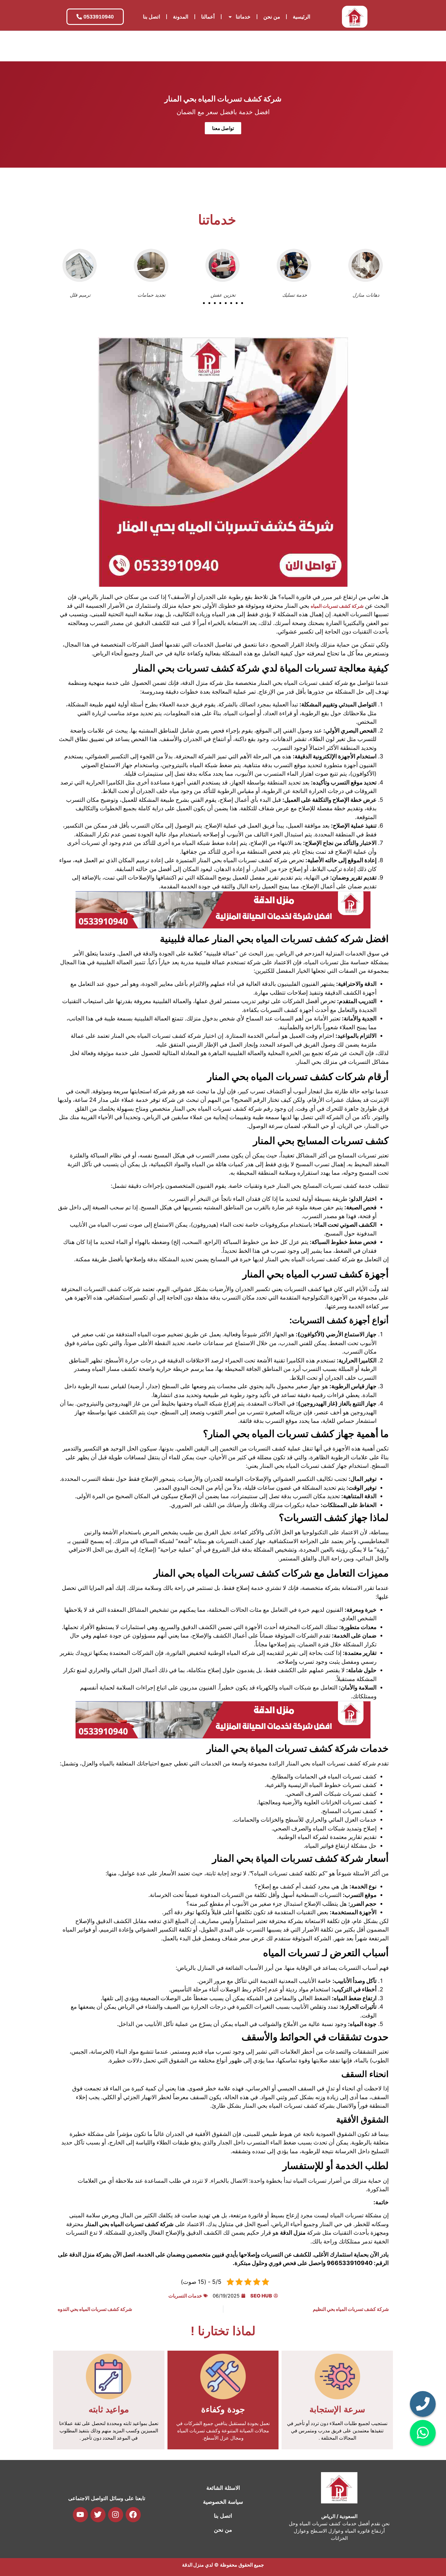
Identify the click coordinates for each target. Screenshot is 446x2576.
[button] (204, 303)
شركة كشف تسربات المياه (337, 606)
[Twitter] (98, 2515)
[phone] (423, 2404)
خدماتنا (243, 17)
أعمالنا (208, 17)
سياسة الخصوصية (223, 2502)
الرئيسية (302, 17)
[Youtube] (80, 2515)
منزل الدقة (193, 2565)
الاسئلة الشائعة (223, 2488)
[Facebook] (133, 2515)
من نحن (272, 17)
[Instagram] (116, 2515)
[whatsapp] (423, 2433)
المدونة (181, 17)
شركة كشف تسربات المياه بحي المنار (223, 99)
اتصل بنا (152, 17)
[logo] (355, 17)
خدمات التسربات (185, 2296)
